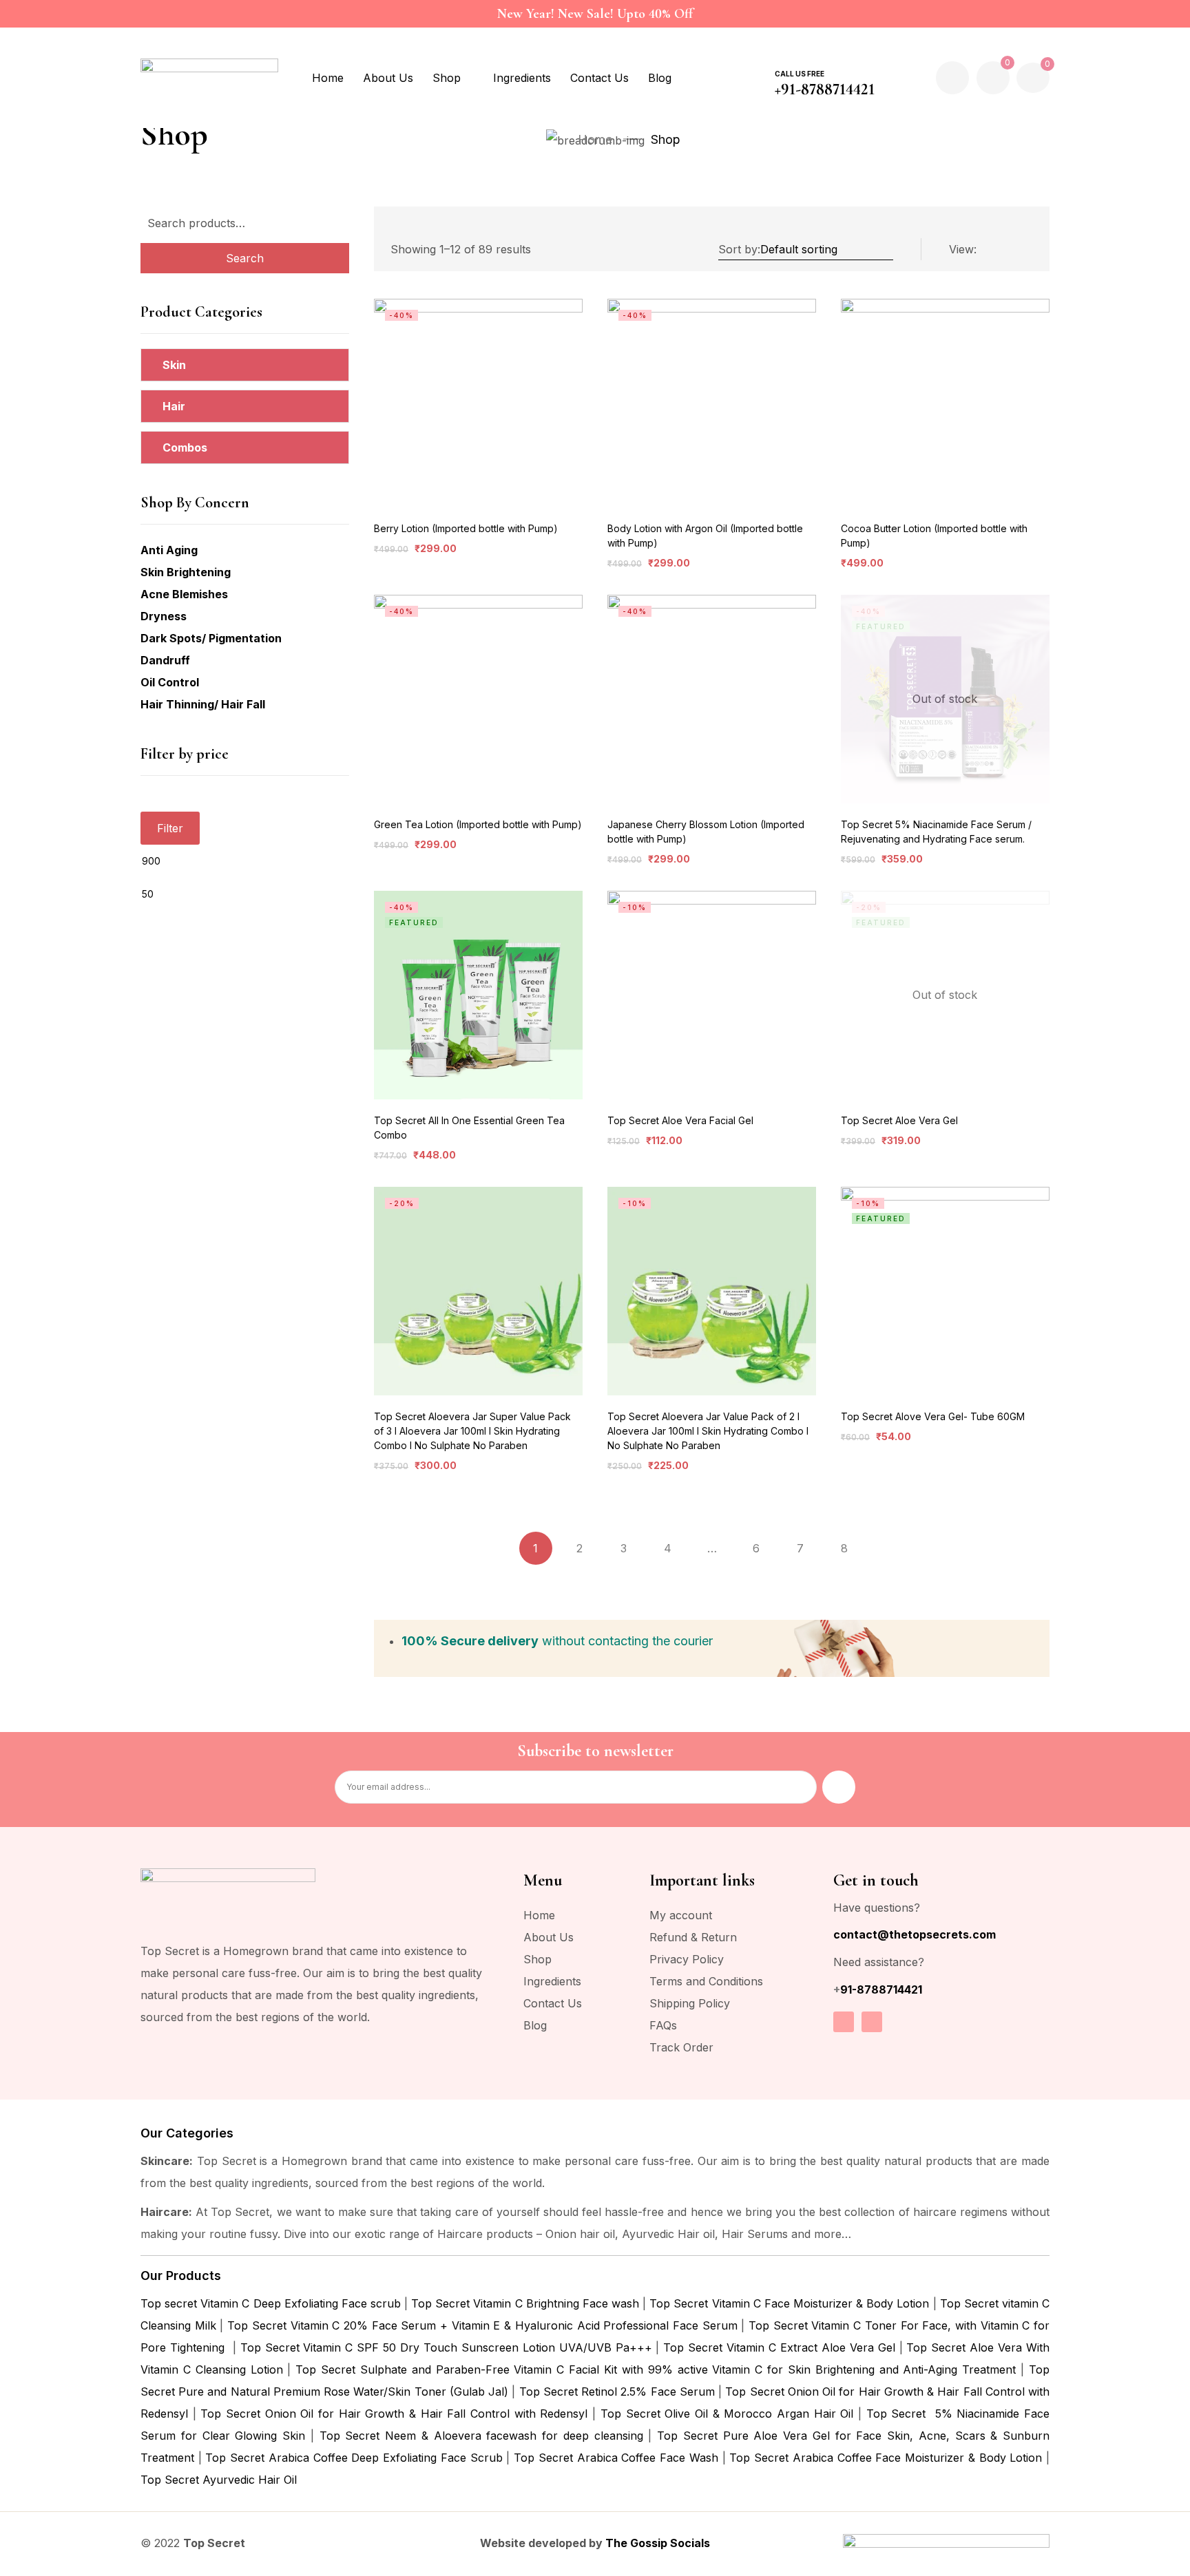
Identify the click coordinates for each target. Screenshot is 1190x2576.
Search (245, 258)
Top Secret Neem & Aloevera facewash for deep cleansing (481, 2436)
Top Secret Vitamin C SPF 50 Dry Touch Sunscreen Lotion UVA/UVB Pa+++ (446, 2347)
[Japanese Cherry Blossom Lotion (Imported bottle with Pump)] (712, 699)
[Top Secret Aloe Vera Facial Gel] (712, 995)
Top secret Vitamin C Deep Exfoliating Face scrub (271, 2303)
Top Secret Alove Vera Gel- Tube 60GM (933, 1416)
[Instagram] (844, 2022)
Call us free (800, 74)
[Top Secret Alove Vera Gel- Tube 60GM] (945, 1291)
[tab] (245, 365)
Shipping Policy (690, 2003)
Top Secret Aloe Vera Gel (899, 1120)
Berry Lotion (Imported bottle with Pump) (466, 528)
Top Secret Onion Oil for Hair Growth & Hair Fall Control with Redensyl (394, 2414)
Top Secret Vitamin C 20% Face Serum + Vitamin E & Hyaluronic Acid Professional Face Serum (482, 2325)
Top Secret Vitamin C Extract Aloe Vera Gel (779, 2347)
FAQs (663, 2025)
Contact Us (553, 2003)
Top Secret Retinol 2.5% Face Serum (617, 2392)
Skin (174, 365)
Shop (537, 1959)
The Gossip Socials (658, 2543)
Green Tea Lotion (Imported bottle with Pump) (478, 824)
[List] (996, 250)
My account (681, 1915)
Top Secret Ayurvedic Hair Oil (219, 2480)
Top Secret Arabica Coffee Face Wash (616, 2458)
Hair (174, 406)
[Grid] (1025, 250)
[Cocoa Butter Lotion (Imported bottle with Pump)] (945, 403)
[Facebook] (872, 2022)
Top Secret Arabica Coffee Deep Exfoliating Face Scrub (354, 2458)
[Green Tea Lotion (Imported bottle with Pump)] (478, 699)
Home (595, 139)
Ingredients (552, 1981)
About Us (549, 1937)
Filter (170, 828)
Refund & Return (693, 1937)
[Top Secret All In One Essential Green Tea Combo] (478, 995)
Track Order (681, 2047)
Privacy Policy (687, 1959)
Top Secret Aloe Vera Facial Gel (680, 1120)
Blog (535, 2025)
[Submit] (839, 1787)
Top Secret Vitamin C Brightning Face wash (525, 2303)
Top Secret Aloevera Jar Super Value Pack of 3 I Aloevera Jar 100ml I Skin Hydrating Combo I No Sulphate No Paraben (472, 1431)
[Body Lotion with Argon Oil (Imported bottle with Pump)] (712, 403)
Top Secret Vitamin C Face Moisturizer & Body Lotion (789, 2303)
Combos (185, 447)
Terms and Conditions (706, 1981)
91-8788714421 (881, 1989)
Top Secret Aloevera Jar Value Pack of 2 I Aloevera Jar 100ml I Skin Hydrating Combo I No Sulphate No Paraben (708, 1431)
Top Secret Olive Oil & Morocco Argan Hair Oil (727, 2414)
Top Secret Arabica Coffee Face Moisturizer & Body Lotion (886, 2458)
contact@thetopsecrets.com (915, 1934)
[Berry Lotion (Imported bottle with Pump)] (478, 403)
